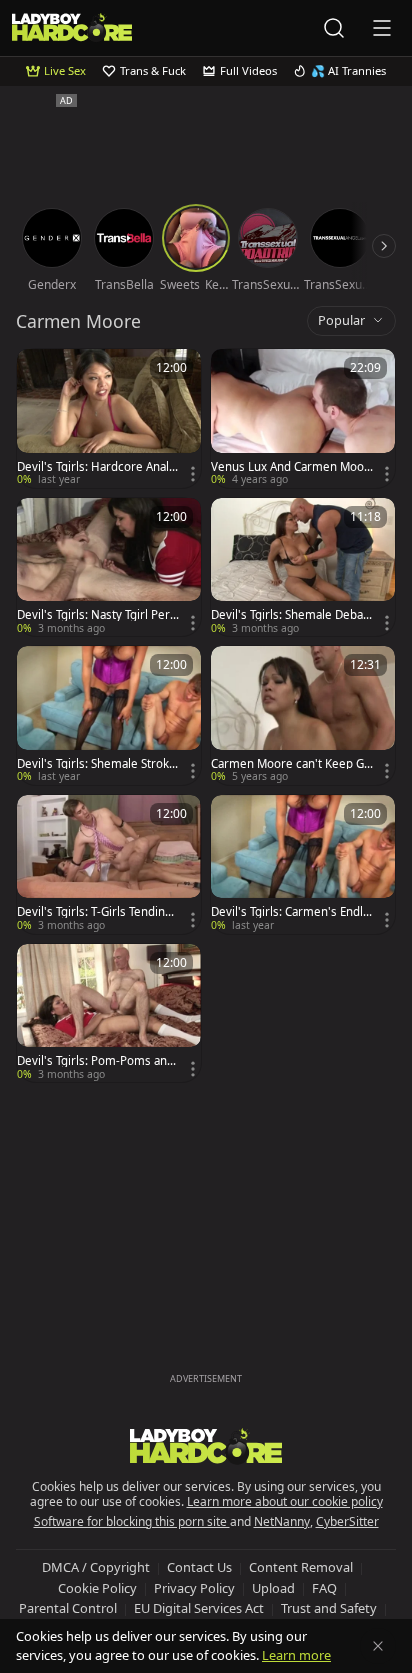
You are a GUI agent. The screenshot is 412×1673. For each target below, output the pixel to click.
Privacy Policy (194, 1588)
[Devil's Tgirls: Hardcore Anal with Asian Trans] (109, 418)
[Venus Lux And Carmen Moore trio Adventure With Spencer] (303, 418)
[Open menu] (382, 28)
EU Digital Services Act (199, 1608)
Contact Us (199, 1567)
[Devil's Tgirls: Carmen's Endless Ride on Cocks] (303, 864)
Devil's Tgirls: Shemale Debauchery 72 (290, 615)
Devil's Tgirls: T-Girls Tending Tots (94, 912)
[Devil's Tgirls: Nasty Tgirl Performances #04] (109, 567)
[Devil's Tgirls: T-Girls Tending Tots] (109, 864)
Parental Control (68, 1608)
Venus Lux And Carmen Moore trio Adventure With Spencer (291, 467)
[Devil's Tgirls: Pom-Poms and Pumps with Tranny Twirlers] (109, 1013)
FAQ (324, 1588)
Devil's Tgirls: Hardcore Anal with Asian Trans (93, 467)
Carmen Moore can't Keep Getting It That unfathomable (291, 764)
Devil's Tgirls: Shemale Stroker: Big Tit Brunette (96, 764)
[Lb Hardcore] (72, 27)
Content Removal (301, 1567)
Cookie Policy (97, 1588)
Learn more (296, 1655)
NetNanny (282, 1521)
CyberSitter (347, 1521)
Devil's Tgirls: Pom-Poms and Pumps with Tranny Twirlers (95, 1061)
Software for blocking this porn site (132, 1521)
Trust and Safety (329, 1608)
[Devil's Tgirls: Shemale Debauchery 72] (303, 567)
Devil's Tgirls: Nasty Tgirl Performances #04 (95, 615)
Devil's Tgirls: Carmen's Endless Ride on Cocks (290, 912)
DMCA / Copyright (96, 1567)
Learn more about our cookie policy (285, 1501)
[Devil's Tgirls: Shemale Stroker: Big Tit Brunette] (109, 715)
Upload (273, 1588)
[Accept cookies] (378, 1646)
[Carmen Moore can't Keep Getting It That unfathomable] (303, 715)
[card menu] (193, 474)
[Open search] (334, 28)
